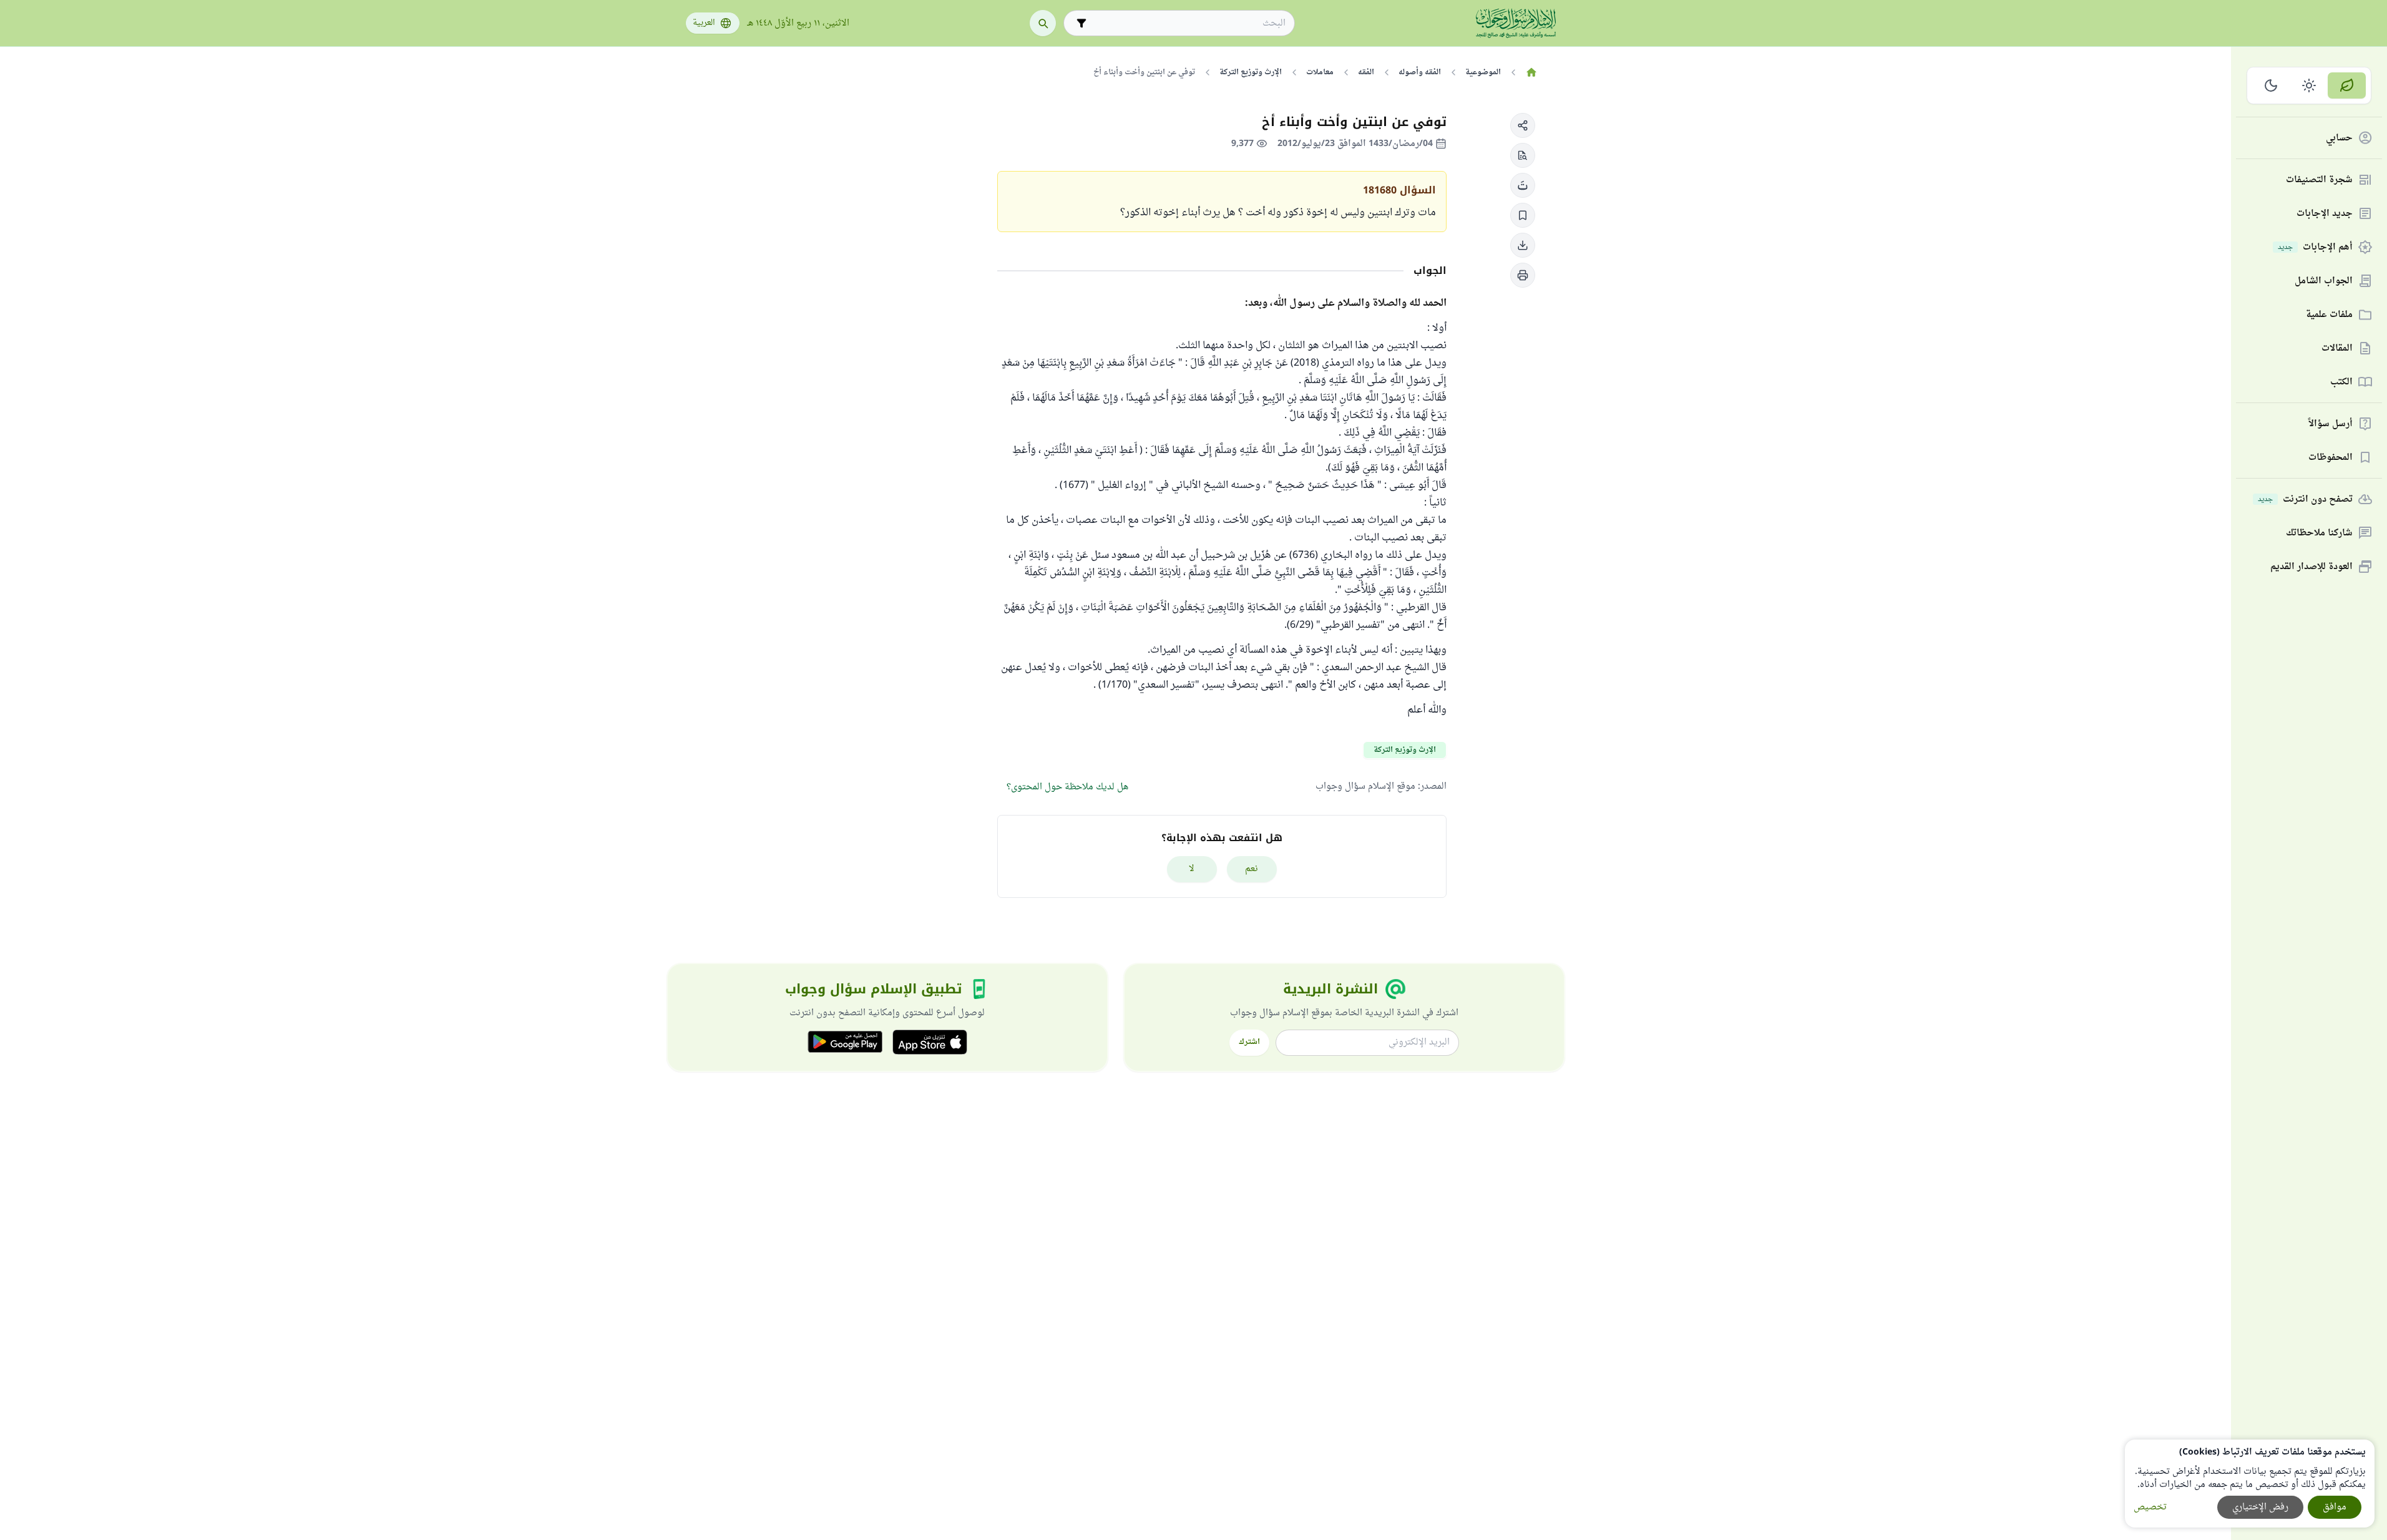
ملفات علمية (2329, 315)
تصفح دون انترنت (2305, 500)
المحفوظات (2331, 458)
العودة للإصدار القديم (2311, 567)
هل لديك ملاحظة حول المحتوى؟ (1067, 787)
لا (1192, 869)
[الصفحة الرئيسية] (1532, 72)
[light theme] (2309, 85)
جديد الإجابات (2325, 214)
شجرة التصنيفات (2319, 180)
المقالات (2337, 348)
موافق (2335, 1507)
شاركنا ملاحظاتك (2319, 533)
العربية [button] (704, 23)
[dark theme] (2271, 85)
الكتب (2341, 382)
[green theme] (2347, 85)
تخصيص (2150, 1507)
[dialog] (2250, 1484)
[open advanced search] (1081, 23)
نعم (1252, 869)
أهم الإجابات (2315, 247)
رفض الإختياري (2260, 1507)
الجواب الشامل (2324, 281)
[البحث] (1043, 23)
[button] (1523, 125)
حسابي (2339, 138)
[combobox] (1188, 23)
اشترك (1249, 1042)
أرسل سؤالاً (2331, 424)
